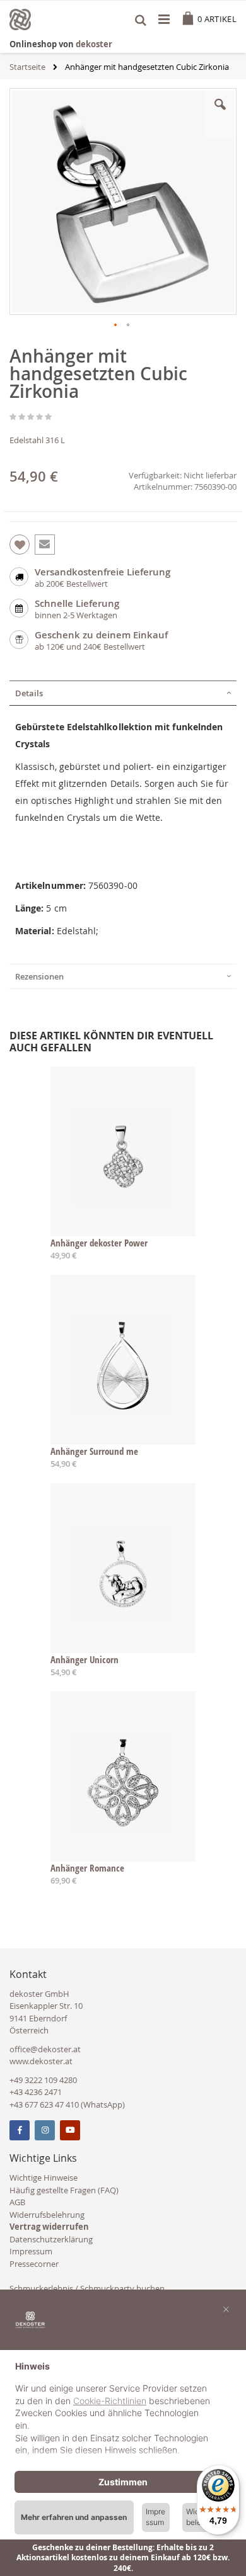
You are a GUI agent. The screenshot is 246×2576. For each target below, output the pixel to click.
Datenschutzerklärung (51, 2239)
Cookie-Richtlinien (110, 2401)
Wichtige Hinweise (44, 2178)
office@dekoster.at (45, 2049)
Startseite (27, 67)
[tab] (123, 693)
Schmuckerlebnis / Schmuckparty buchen (87, 2288)
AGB (17, 2202)
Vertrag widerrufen (49, 2227)
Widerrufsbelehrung (47, 2215)
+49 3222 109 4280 (43, 2080)
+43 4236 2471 (36, 2092)
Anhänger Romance (87, 1868)
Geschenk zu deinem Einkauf (101, 635)
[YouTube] (70, 2130)
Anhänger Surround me (94, 1451)
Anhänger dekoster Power (99, 1243)
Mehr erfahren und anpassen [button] (74, 2517)
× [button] (226, 2308)
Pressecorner (34, 2264)
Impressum (31, 2251)
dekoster (94, 44)
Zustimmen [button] (123, 2482)
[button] (220, 114)
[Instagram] (45, 2130)
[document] (123, 2410)
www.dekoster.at (41, 2061)
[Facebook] (20, 2130)
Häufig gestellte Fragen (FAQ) (64, 2190)
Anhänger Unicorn (85, 1659)
